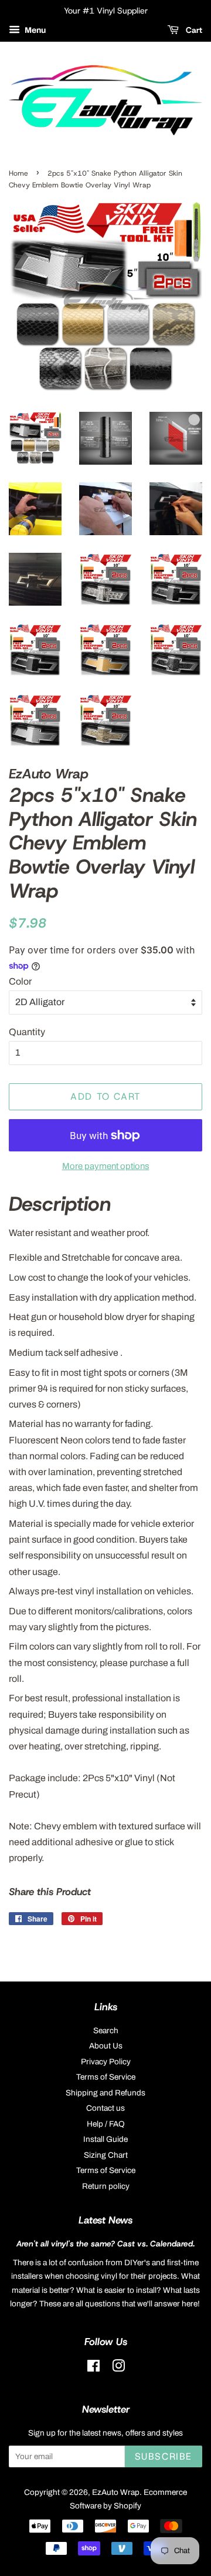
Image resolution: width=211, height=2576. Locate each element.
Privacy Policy (106, 2062)
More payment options (106, 1166)
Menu (34, 30)
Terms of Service (106, 2077)
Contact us (105, 2108)
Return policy (106, 2186)
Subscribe (164, 2456)
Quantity (27, 1032)
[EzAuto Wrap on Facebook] (93, 2368)
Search (106, 2031)
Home (18, 173)
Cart (193, 30)
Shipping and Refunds (105, 2093)
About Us (106, 2046)
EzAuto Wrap (116, 2492)
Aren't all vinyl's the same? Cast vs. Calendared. (105, 2243)
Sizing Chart (106, 2155)
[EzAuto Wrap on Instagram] (118, 2368)
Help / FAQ (106, 2124)
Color (20, 981)
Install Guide (105, 2139)
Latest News (105, 2220)
